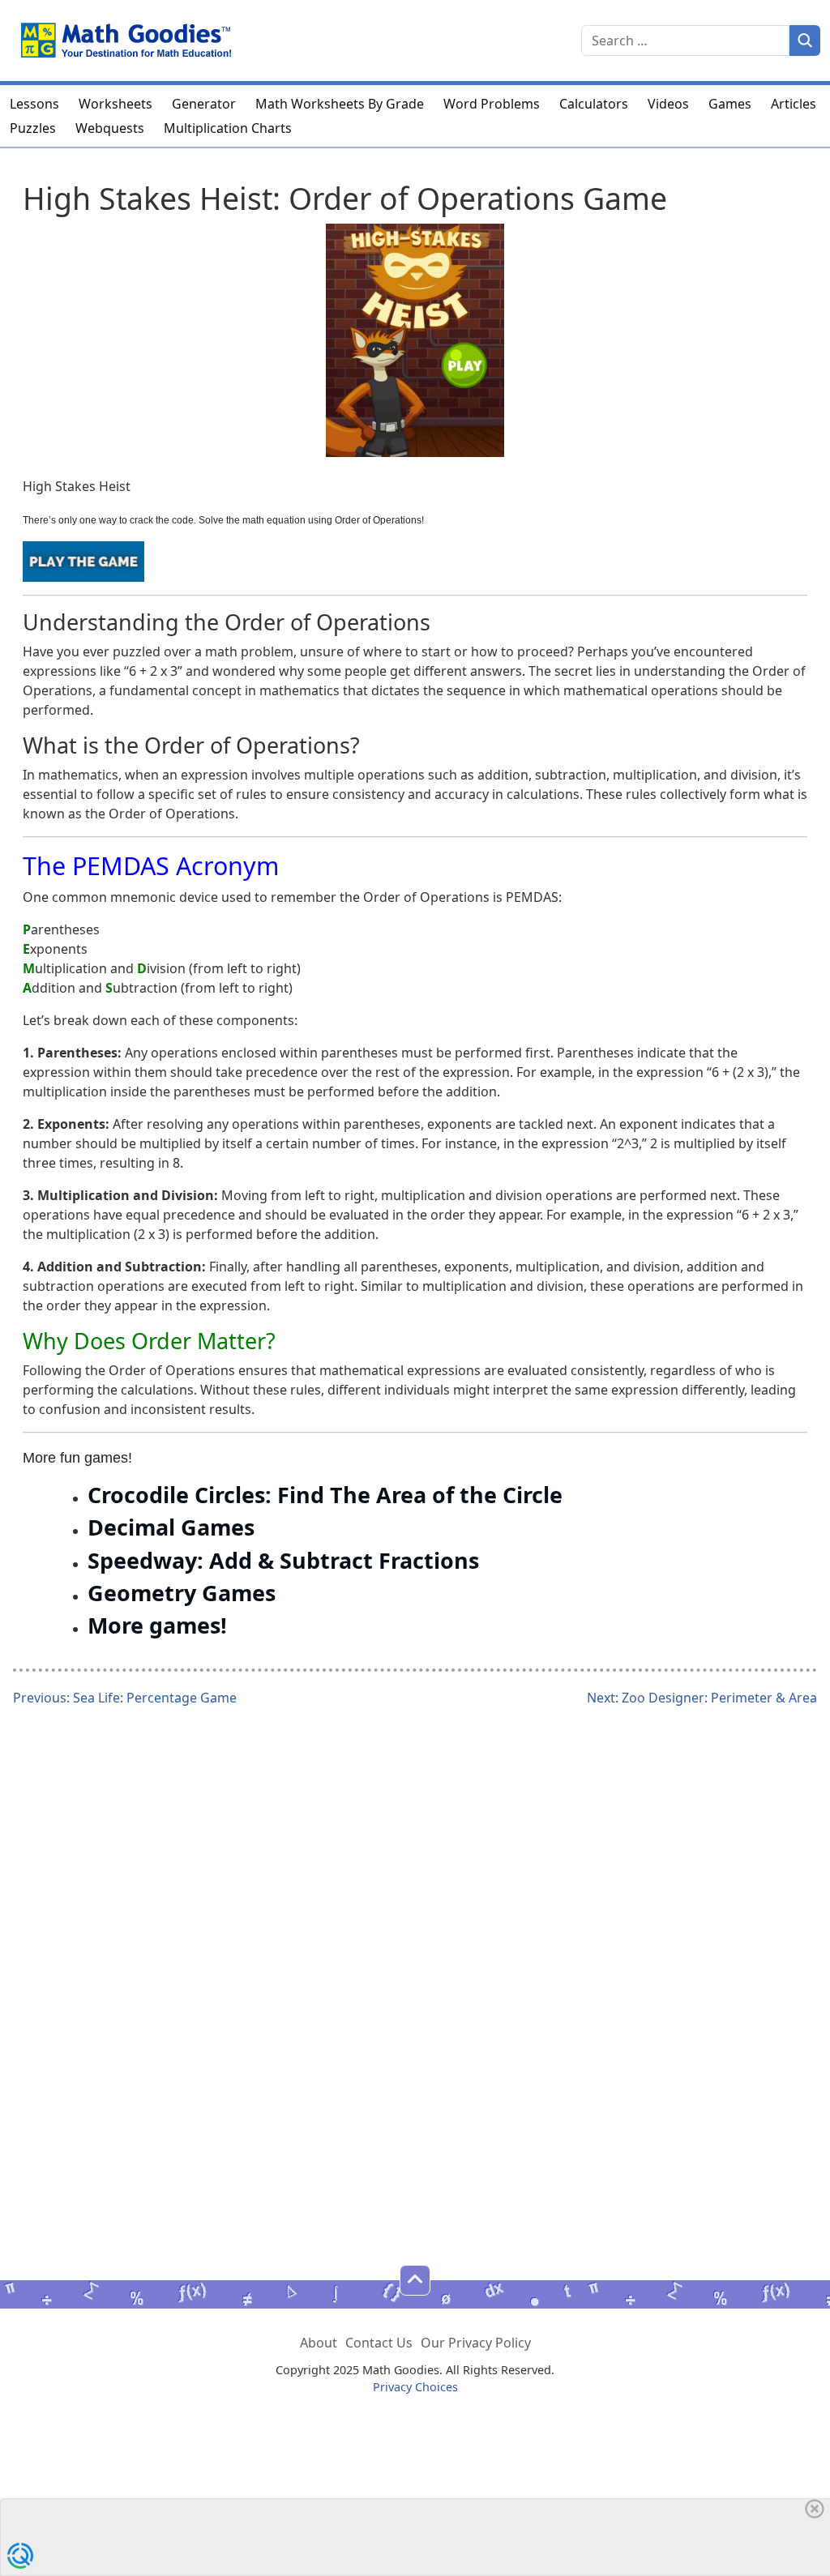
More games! (157, 1625)
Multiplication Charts (228, 128)
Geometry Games (182, 1593)
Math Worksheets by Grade (340, 104)
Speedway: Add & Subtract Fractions (283, 1560)
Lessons (34, 104)
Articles (794, 104)
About (319, 2343)
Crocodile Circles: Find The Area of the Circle (325, 1495)
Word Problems (492, 104)
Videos (668, 104)
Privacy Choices (415, 2387)
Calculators (594, 104)
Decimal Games (171, 1527)
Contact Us (379, 2343)
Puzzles (33, 128)
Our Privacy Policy (476, 2343)
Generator (204, 104)
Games (730, 104)
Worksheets (116, 104)
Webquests (110, 128)
